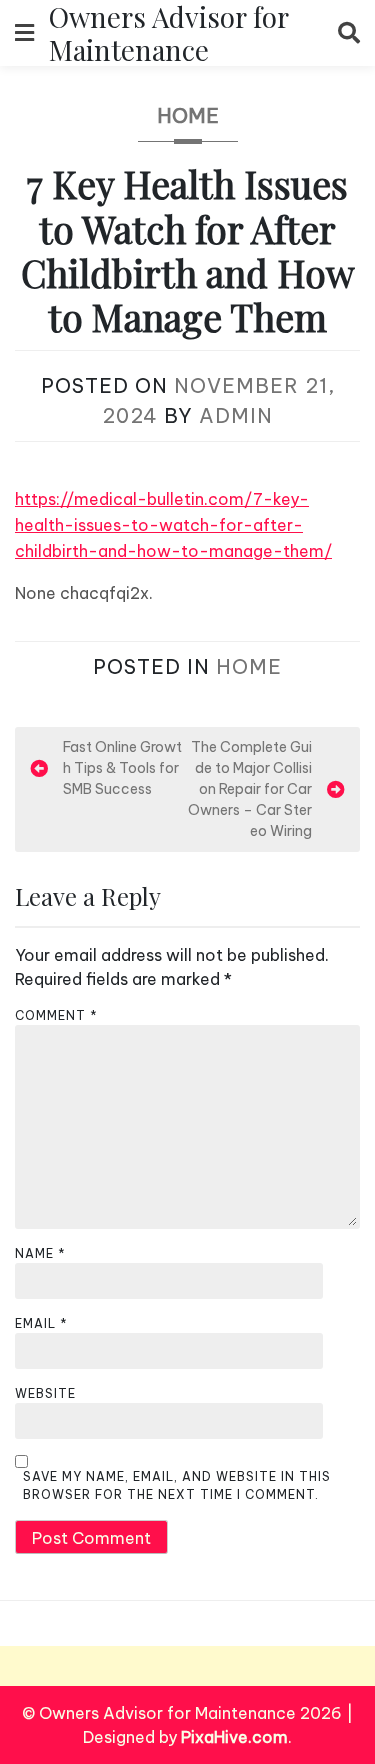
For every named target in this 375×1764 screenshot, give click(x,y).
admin (236, 415)
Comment (56, 1015)
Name (40, 1253)
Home (188, 115)
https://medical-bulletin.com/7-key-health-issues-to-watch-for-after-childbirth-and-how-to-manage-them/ (173, 525)
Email (41, 1323)
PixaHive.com (234, 1737)
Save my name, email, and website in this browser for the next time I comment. (177, 1485)
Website (45, 1393)
